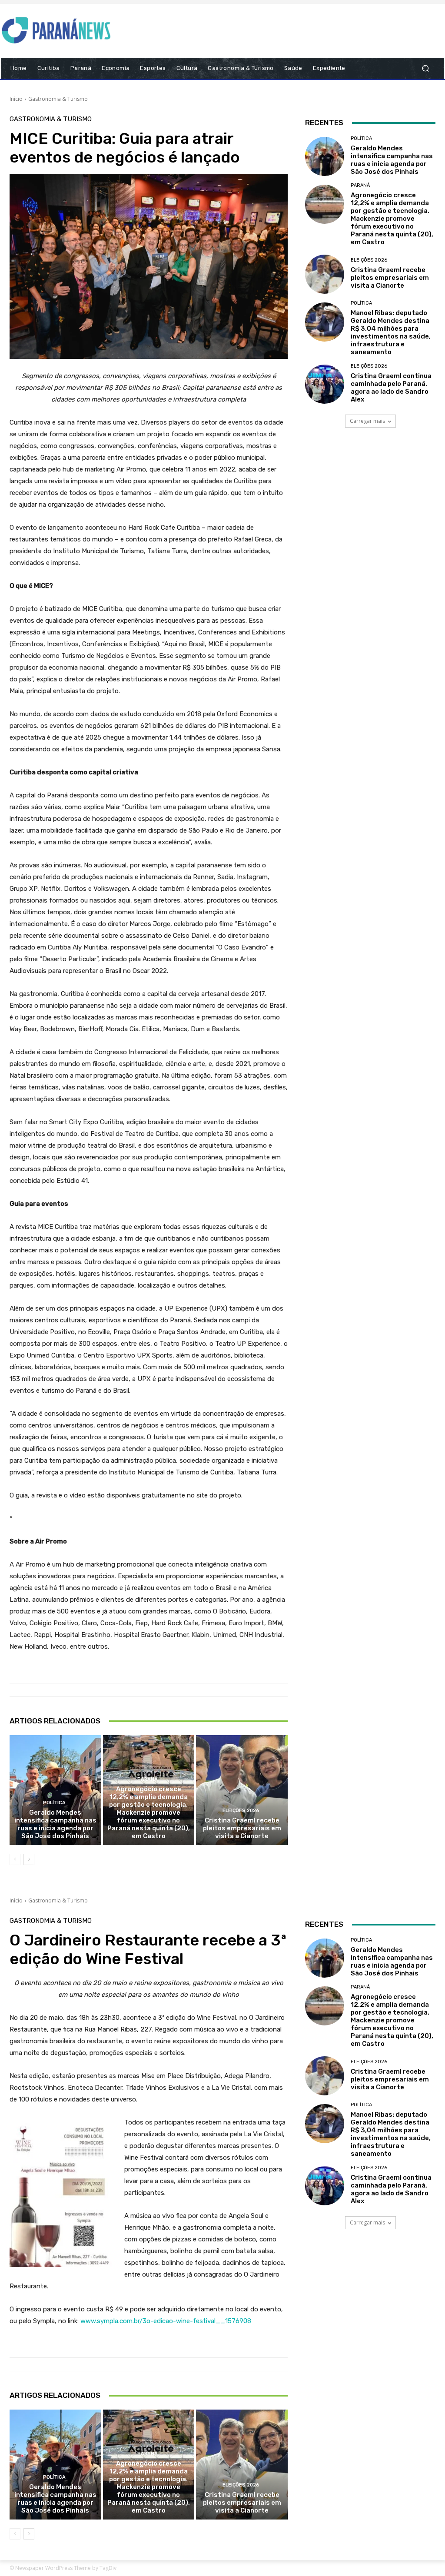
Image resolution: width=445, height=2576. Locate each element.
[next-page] (29, 1859)
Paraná (148, 1779)
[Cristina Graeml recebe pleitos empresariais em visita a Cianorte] (242, 1790)
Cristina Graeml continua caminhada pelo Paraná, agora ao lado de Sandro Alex (391, 388)
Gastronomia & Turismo (58, 99)
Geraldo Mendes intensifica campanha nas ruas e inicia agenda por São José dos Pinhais (55, 1824)
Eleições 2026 (241, 1811)
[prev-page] (15, 1859)
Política (54, 1803)
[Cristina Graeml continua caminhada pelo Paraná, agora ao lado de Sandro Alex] (325, 384)
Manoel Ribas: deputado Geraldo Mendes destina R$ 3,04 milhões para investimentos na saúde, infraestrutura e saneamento (391, 332)
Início (16, 99)
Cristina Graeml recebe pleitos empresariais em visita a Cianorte (242, 1828)
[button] (425, 68)
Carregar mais (367, 421)
